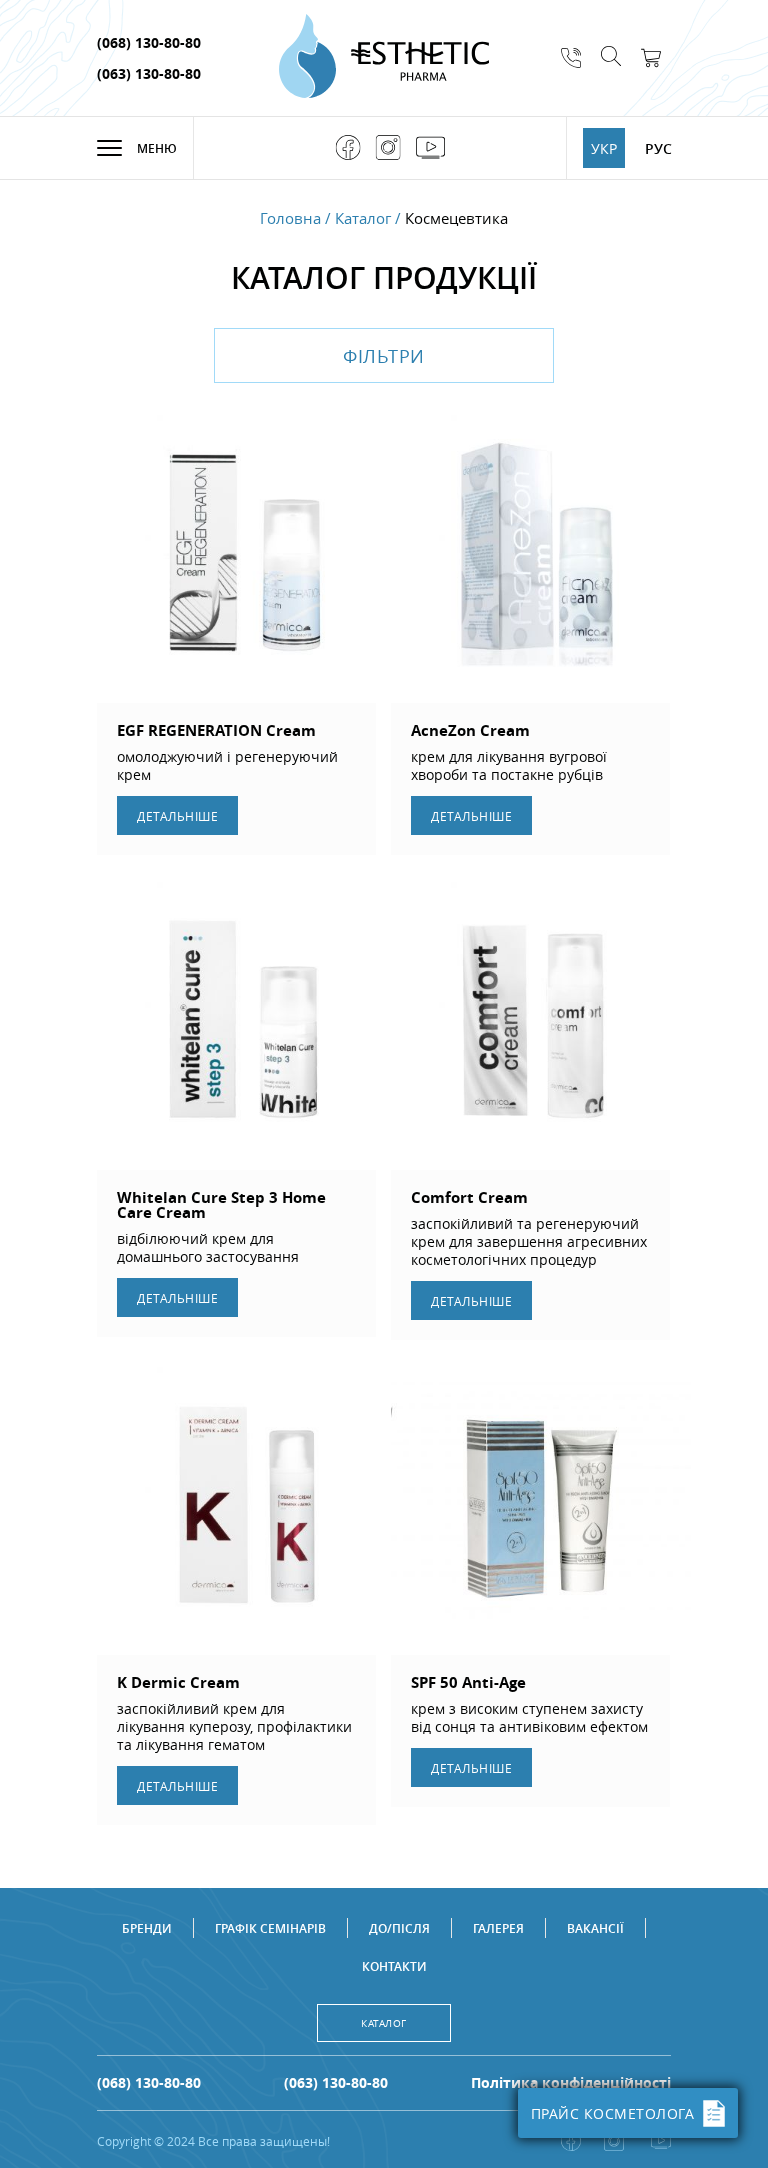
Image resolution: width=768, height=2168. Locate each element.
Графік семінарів (270, 1928)
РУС (658, 148)
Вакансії (595, 1928)
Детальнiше (177, 816)
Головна (290, 218)
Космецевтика (456, 218)
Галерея (498, 1928)
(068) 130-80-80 (149, 42)
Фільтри (384, 356)
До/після (399, 1928)
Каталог (363, 218)
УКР (604, 148)
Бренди (147, 1928)
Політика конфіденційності (571, 2083)
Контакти (394, 1966)
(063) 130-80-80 (149, 73)
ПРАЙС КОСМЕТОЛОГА (613, 2113)
